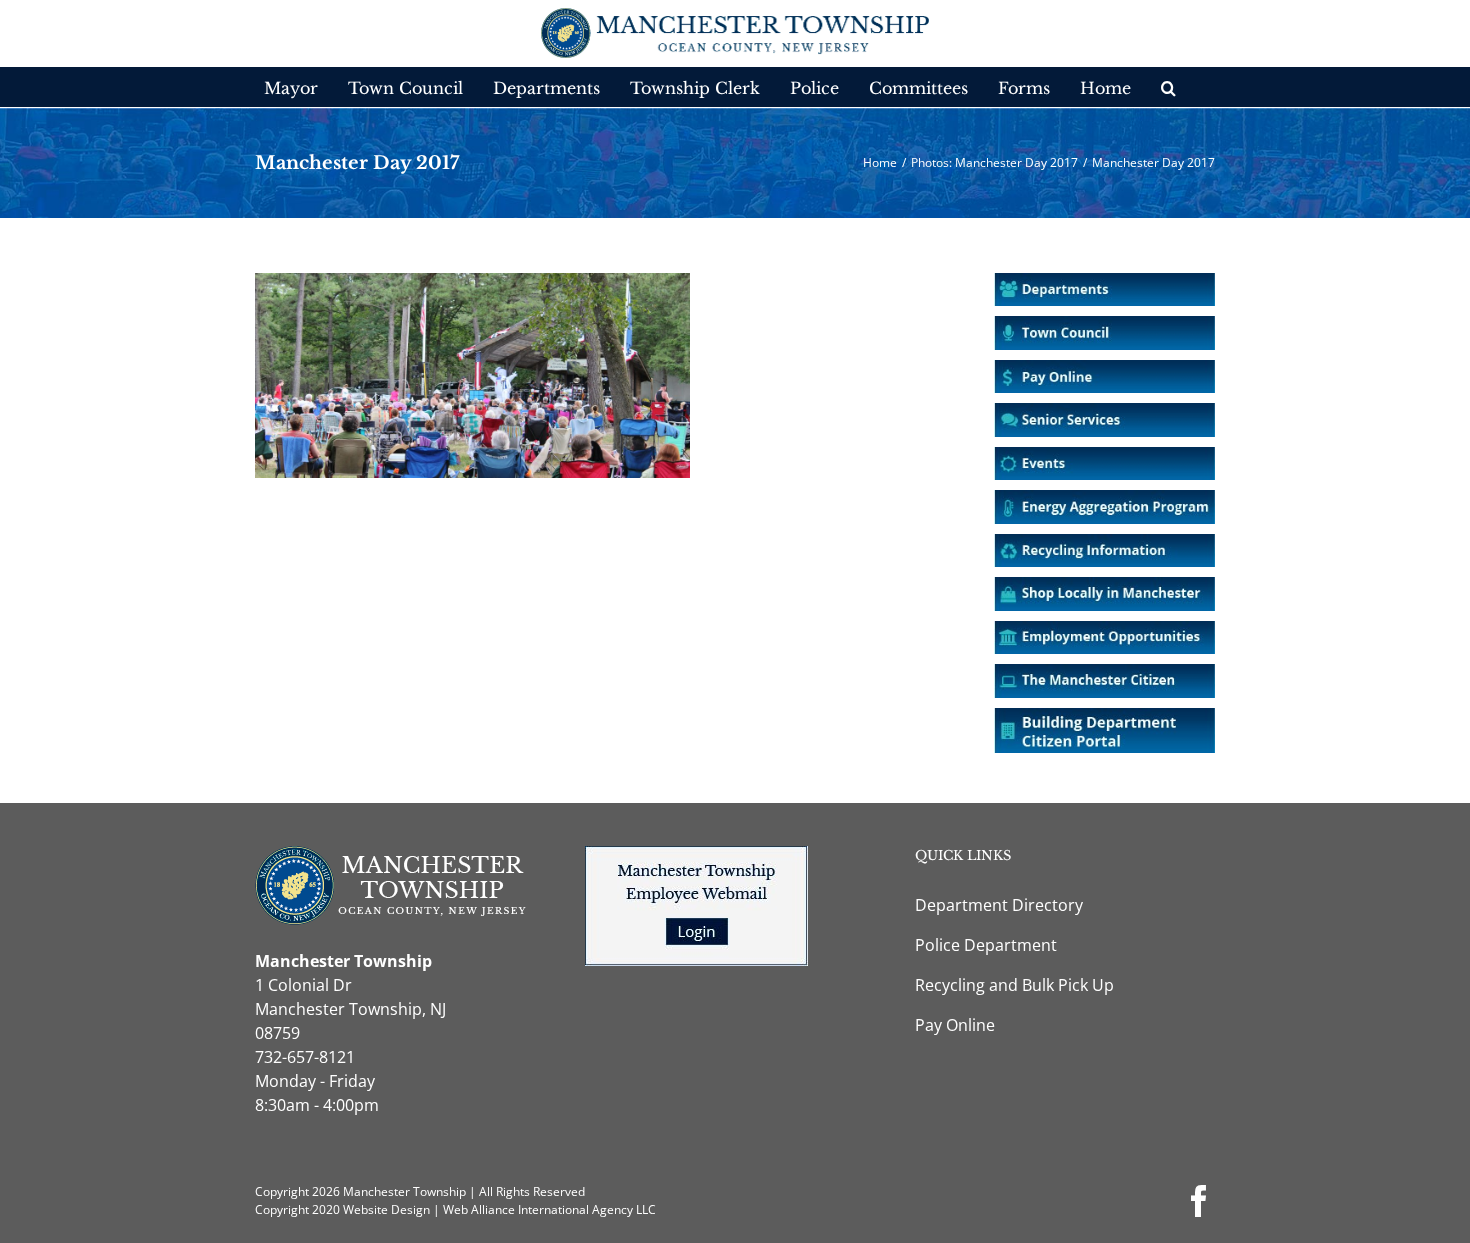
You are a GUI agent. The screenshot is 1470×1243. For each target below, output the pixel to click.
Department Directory (999, 905)
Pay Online (955, 1025)
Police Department (986, 945)
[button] (1168, 87)
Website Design (386, 1209)
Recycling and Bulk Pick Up (1014, 985)
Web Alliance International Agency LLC (549, 1209)
